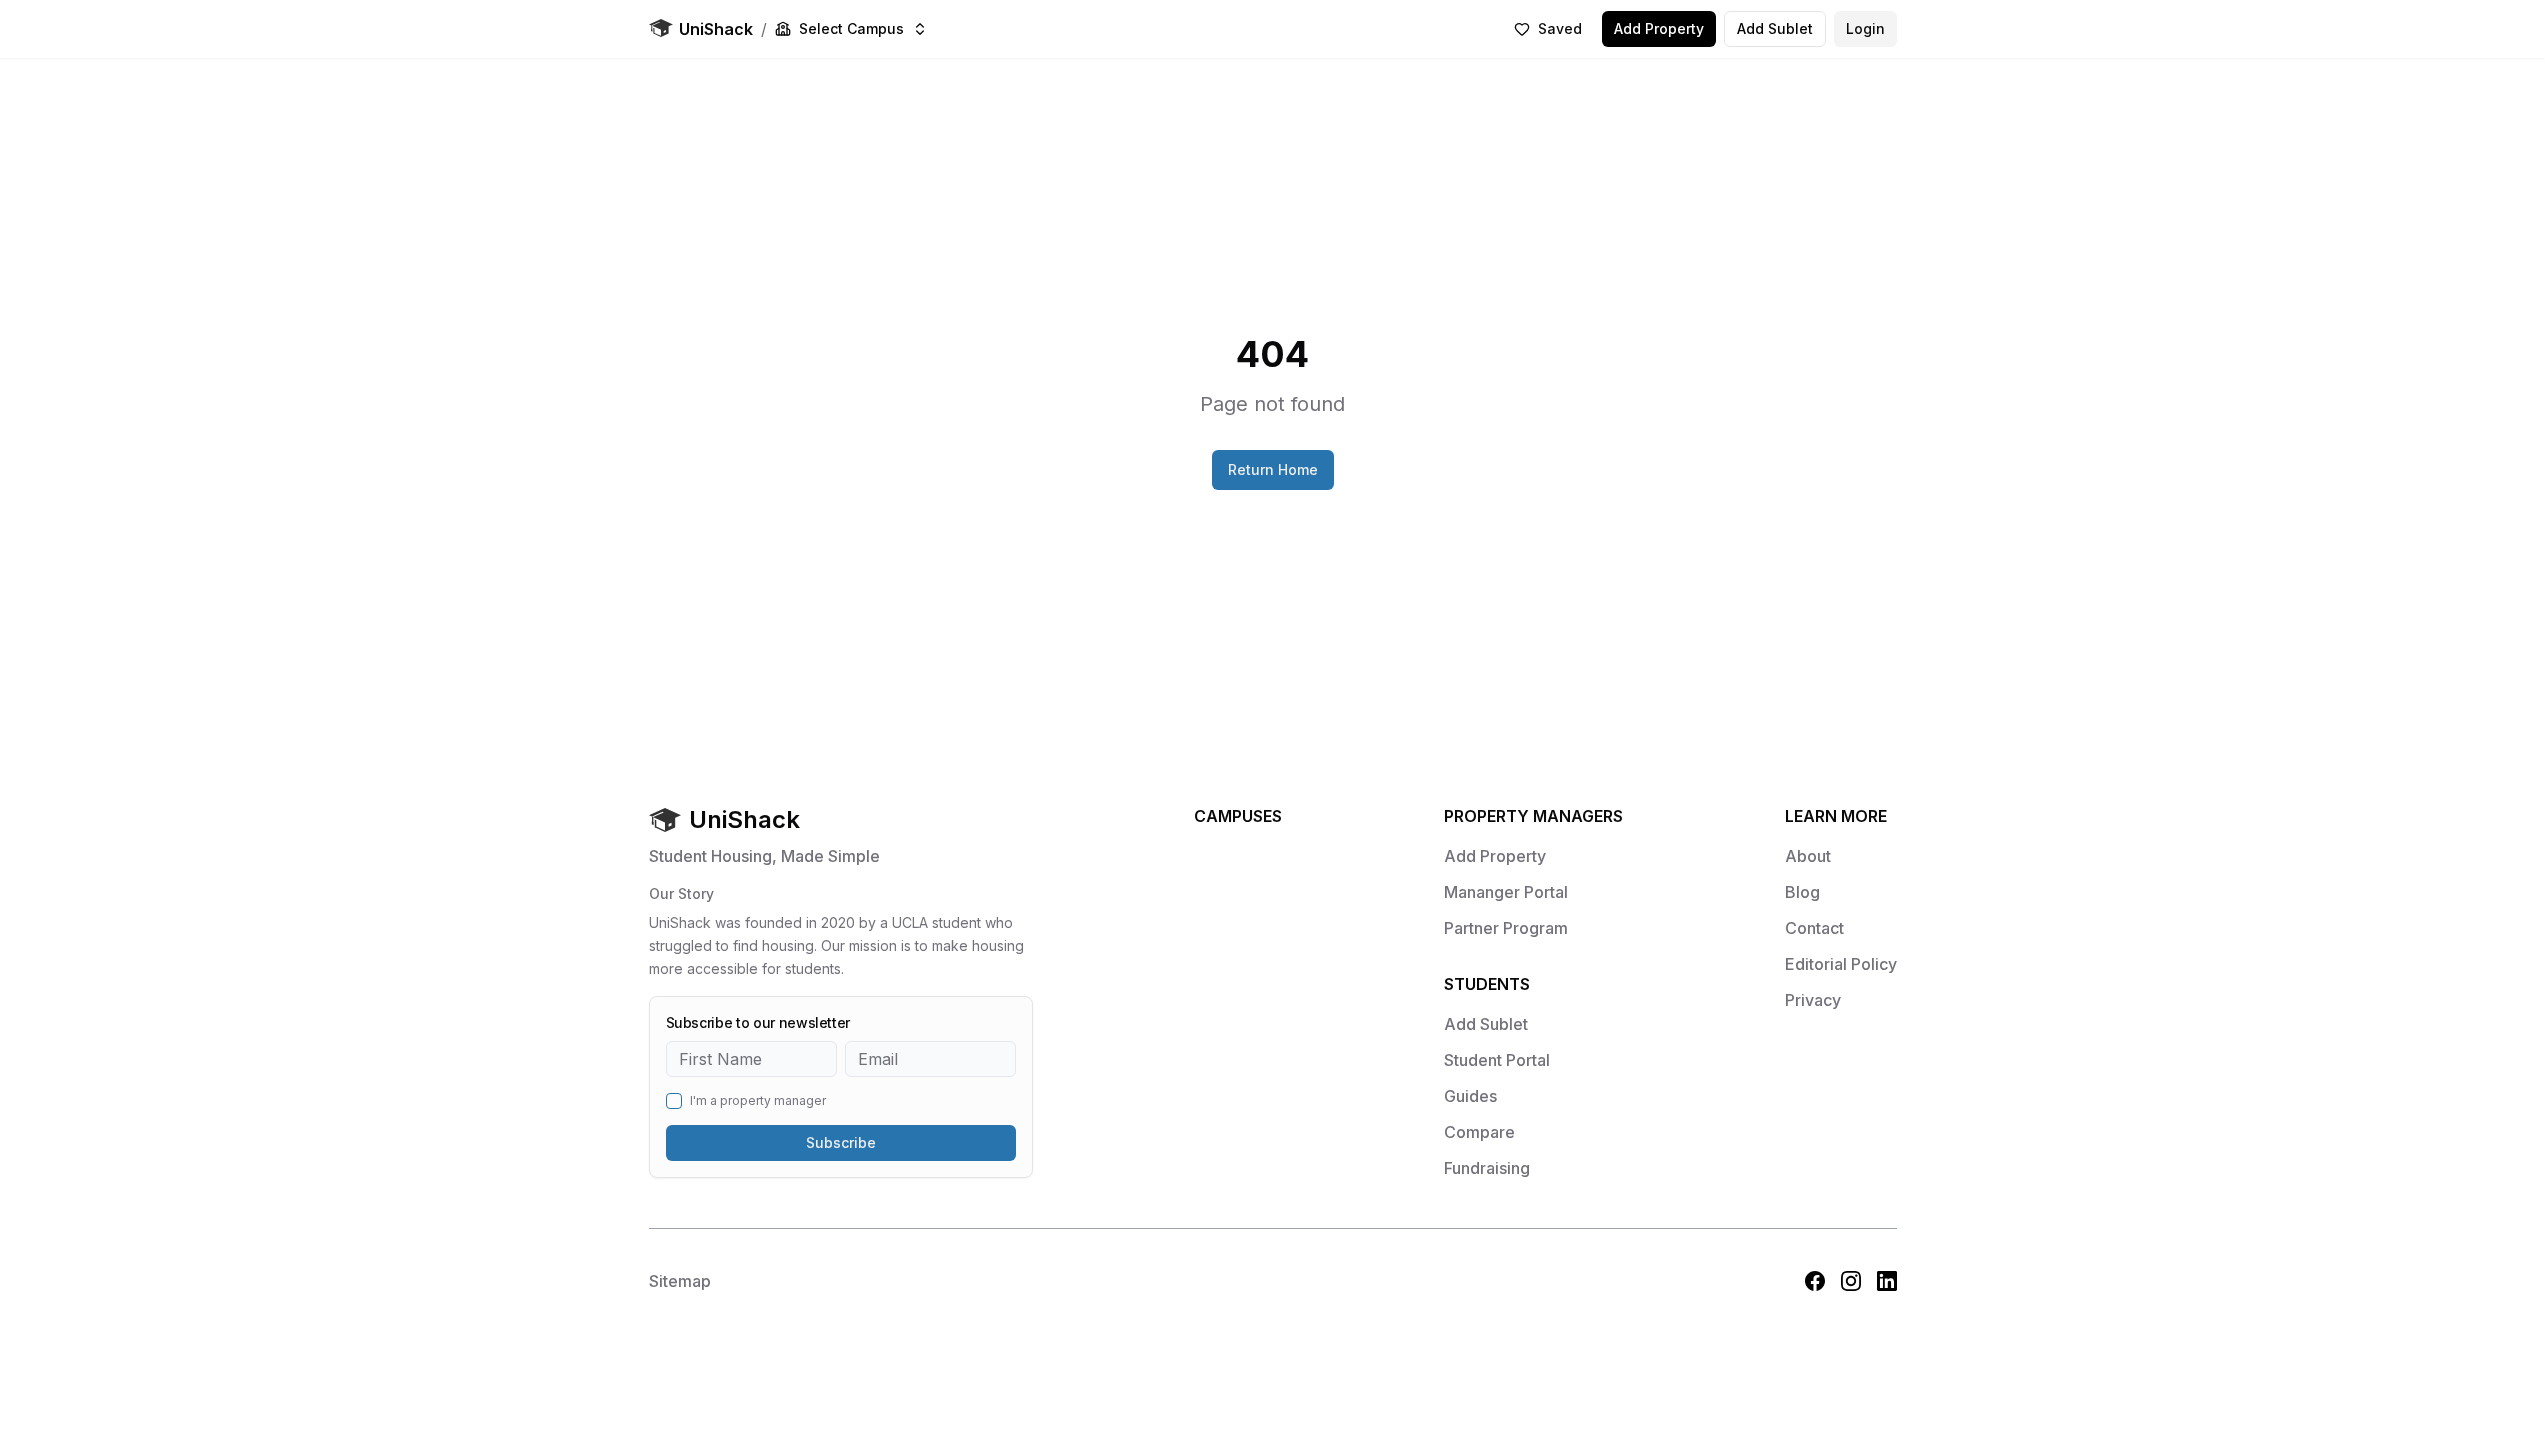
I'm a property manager (758, 1101)
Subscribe (841, 1142)
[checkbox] (674, 1101)
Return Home (1273, 469)
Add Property (1659, 28)
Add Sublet (1775, 28)
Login (1865, 28)
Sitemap (680, 1281)
